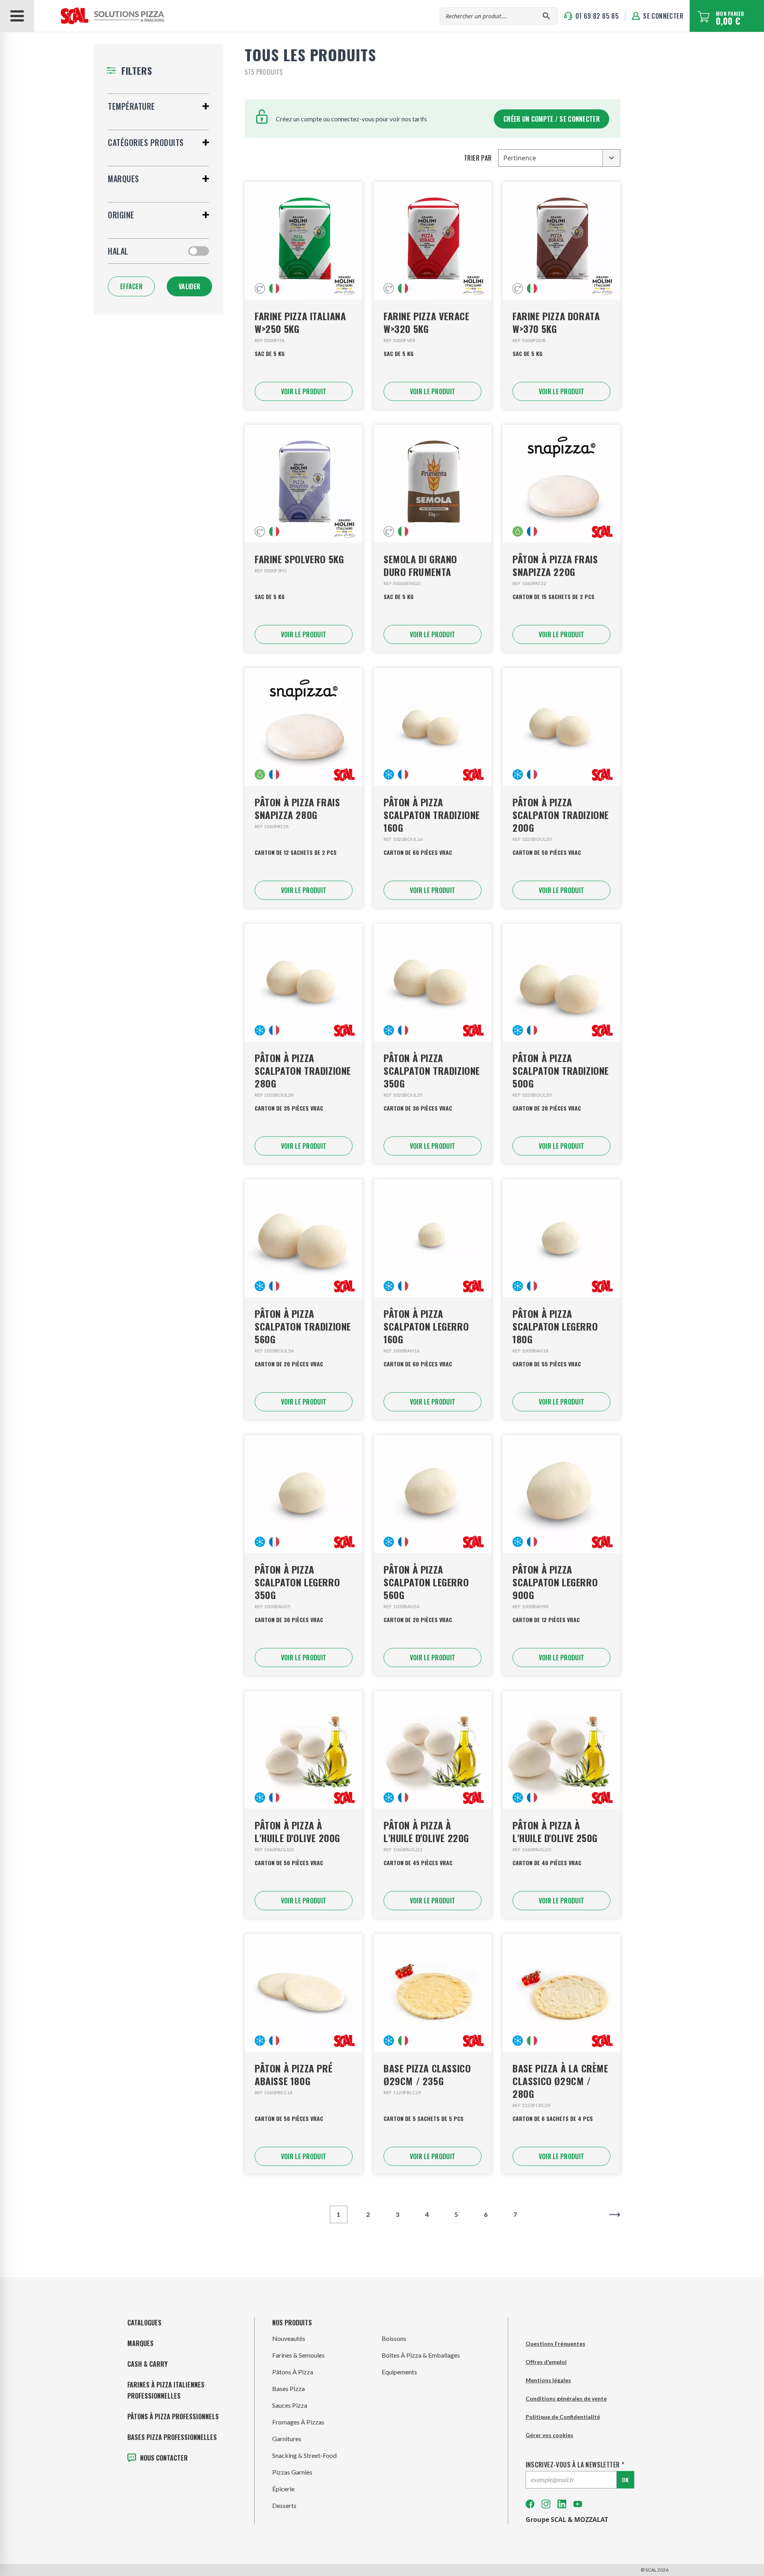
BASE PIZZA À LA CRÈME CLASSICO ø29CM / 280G (560, 2081)
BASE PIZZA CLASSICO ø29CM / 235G (427, 2074)
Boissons (394, 2338)
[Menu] (17, 16)
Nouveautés (289, 2338)
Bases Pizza (288, 2388)
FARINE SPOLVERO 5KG (299, 559)
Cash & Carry (147, 2364)
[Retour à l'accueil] (100, 16)
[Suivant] (615, 2214)
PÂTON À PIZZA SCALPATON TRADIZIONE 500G (561, 1070)
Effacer (131, 286)
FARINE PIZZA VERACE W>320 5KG (426, 322)
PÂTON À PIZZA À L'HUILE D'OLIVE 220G (426, 1831)
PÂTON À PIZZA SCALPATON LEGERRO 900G (555, 1582)
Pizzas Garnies (292, 2472)
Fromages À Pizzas (298, 2422)
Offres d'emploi (546, 2362)
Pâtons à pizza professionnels (173, 2416)
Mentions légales (548, 2380)
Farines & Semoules (298, 2355)
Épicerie (283, 2489)
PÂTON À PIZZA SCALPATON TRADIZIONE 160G (432, 815)
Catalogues (144, 2323)
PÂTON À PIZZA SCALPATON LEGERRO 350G (297, 1582)
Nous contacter (164, 2458)
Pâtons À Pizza (293, 2372)
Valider (189, 286)
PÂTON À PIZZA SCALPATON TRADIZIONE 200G (561, 815)
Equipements (399, 2372)
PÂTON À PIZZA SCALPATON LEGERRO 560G (426, 1582)
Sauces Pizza (290, 2405)
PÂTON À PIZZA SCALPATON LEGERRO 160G (426, 1326)
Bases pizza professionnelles (172, 2437)
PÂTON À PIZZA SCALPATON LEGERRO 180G (555, 1326)
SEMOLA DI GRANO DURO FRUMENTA (420, 565)
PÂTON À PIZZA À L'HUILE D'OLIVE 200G (297, 1831)
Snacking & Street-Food (304, 2455)
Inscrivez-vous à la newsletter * (575, 2465)
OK (625, 2480)
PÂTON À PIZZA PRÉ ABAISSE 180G (293, 2074)
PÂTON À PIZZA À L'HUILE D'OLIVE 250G (555, 1831)
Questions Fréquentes (555, 2343)
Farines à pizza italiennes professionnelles (166, 2390)
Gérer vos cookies (550, 2435)
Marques (140, 2343)
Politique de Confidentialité (563, 2417)
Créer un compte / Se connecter (552, 119)
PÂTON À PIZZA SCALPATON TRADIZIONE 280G (303, 1070)
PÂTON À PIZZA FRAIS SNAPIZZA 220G (555, 565)
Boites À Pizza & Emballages (421, 2355)
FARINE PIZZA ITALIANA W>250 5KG (300, 322)
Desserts (284, 2505)
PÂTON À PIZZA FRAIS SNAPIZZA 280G (297, 808)
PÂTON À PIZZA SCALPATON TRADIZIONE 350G (432, 1070)
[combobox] (559, 158)
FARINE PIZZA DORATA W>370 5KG (556, 322)
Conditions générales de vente (566, 2398)
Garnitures (287, 2439)
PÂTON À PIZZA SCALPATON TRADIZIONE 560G (303, 1326)
